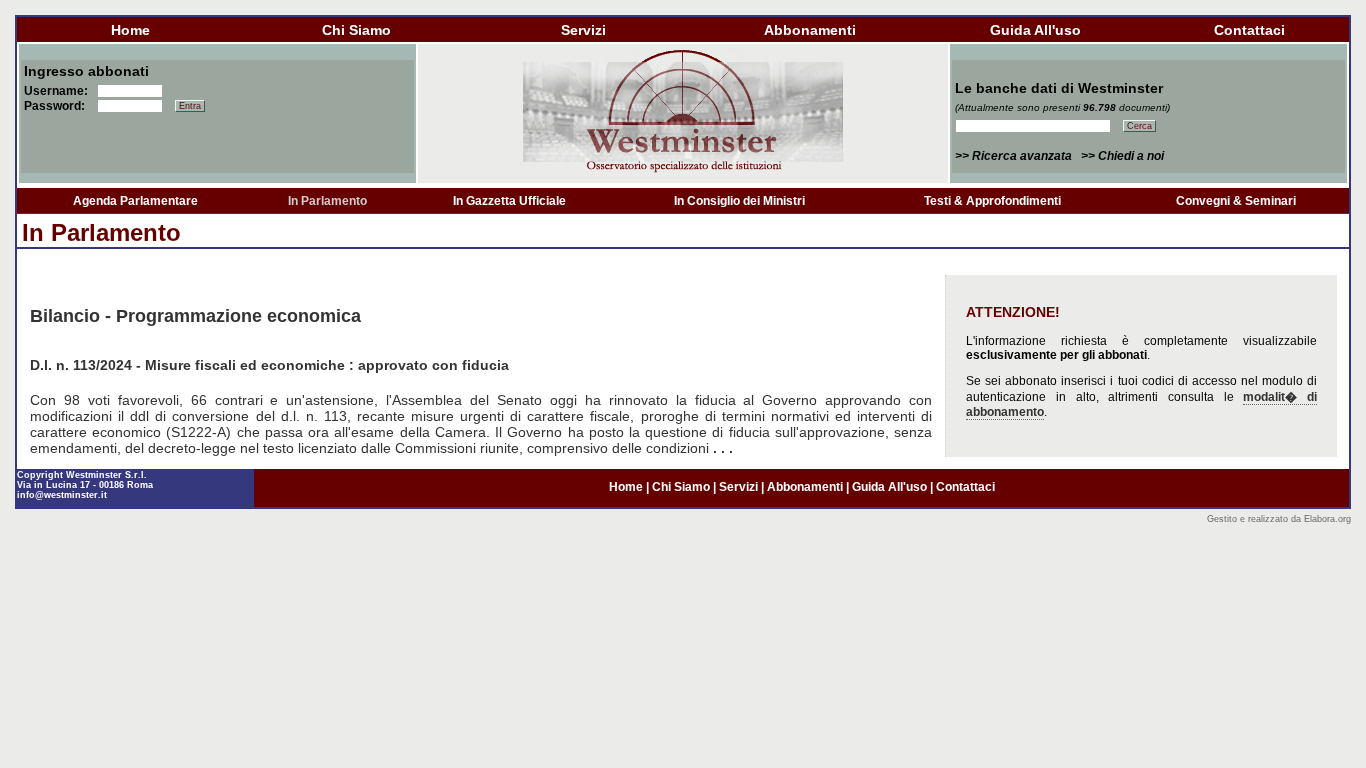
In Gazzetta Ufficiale (509, 201)
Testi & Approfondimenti (992, 201)
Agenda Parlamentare (135, 201)
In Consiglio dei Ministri (739, 201)
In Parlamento (327, 201)
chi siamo (356, 30)
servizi (583, 30)
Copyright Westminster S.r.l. (82, 475)
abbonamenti (810, 30)
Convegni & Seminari (1236, 201)
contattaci (1249, 30)
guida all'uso (1035, 30)
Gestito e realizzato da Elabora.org (1279, 519)
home (130, 30)
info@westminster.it (62, 495)
